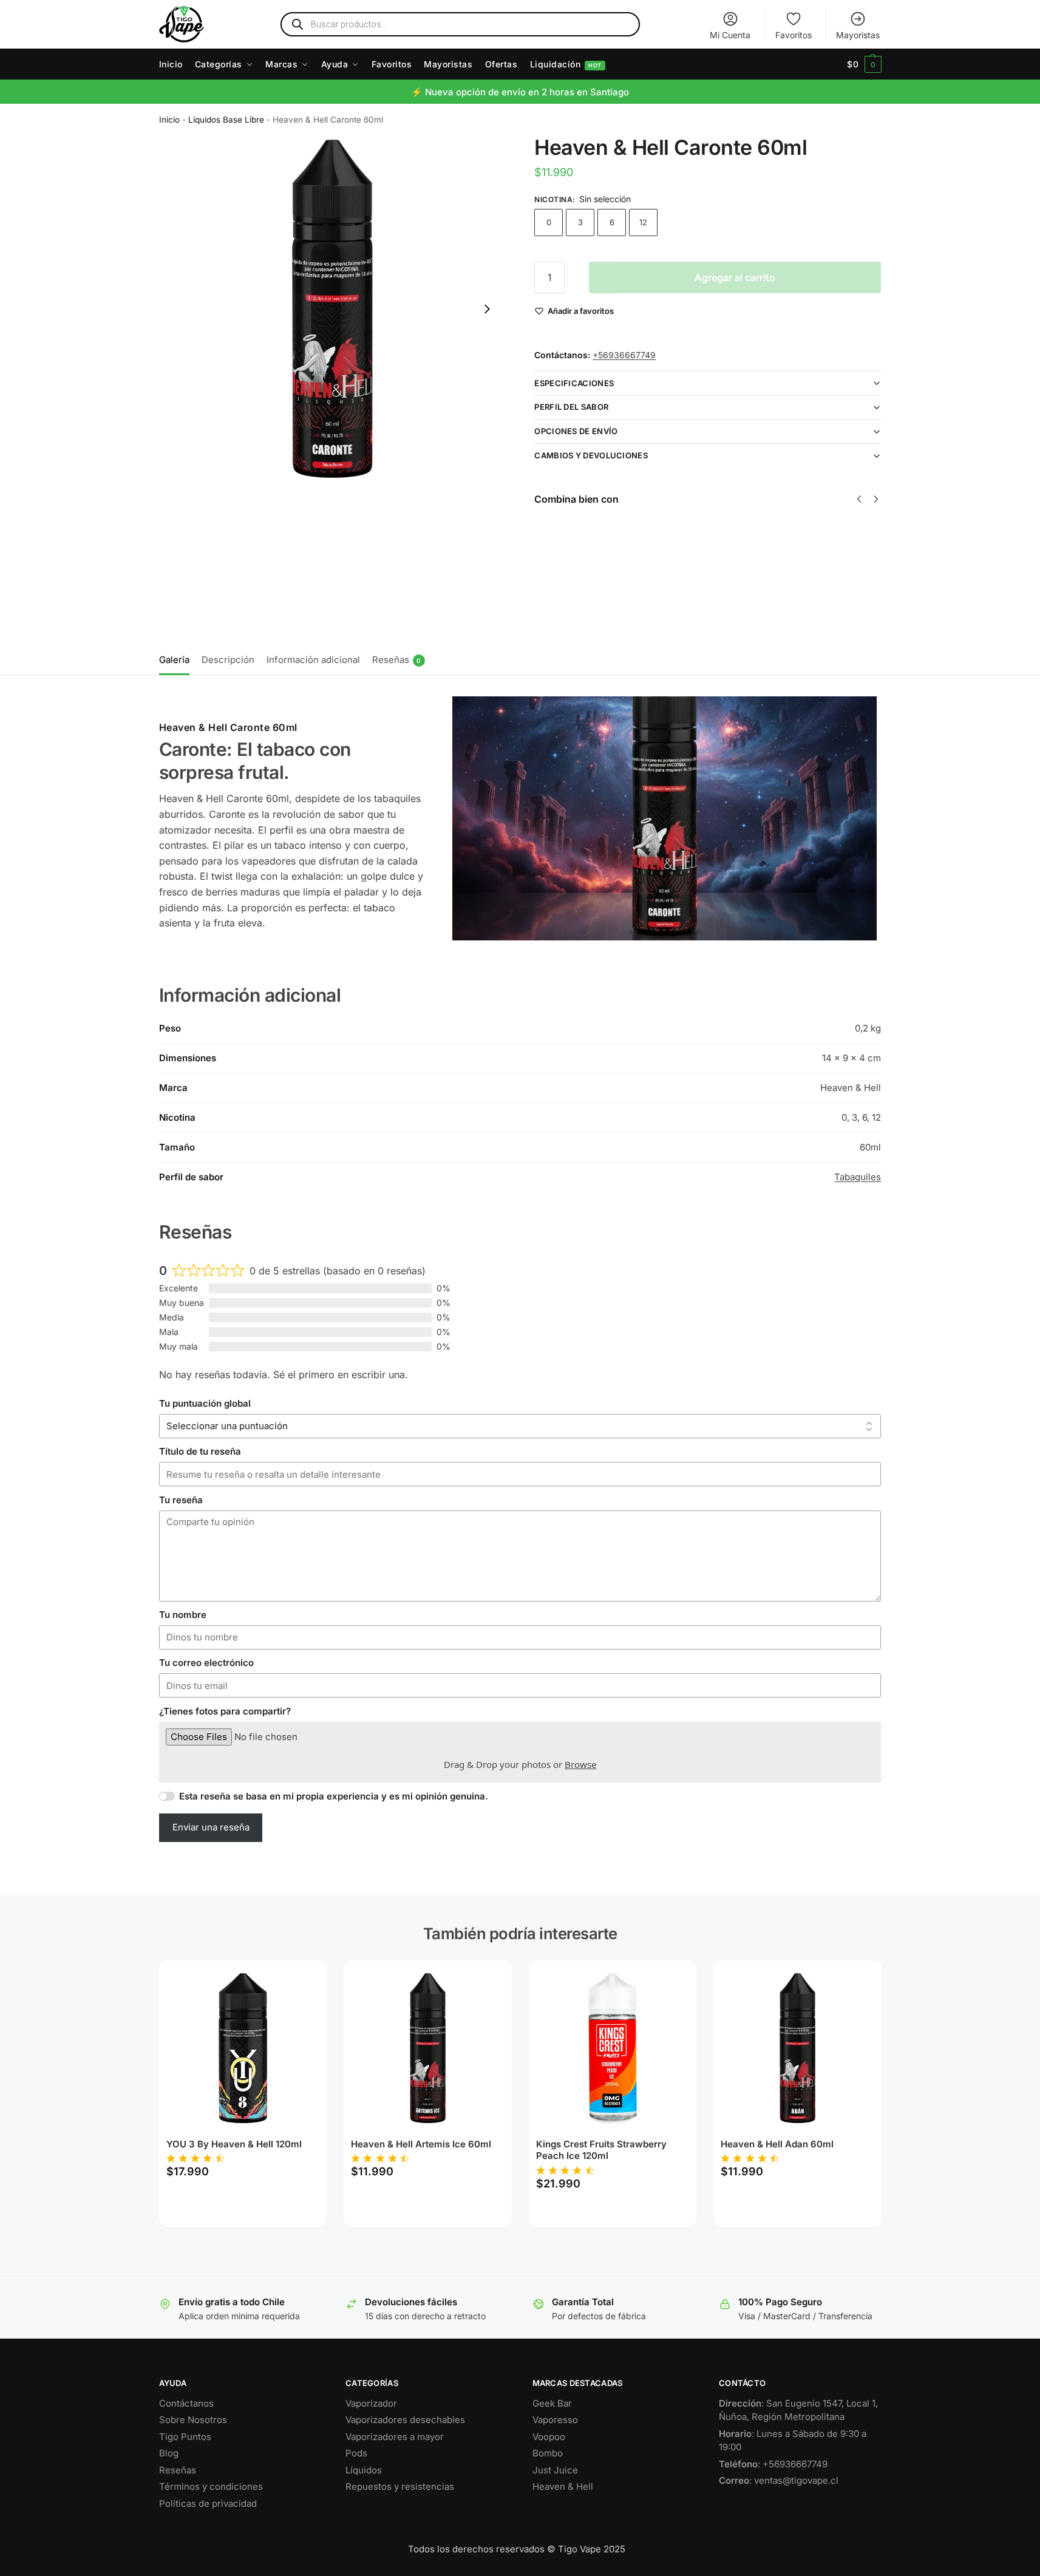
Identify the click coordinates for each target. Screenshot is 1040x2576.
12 (643, 222)
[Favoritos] (299, 1979)
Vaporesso (555, 2420)
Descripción (228, 660)
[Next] (876, 499)
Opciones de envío (576, 431)
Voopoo (549, 2437)
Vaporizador (371, 2403)
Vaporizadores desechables (405, 2420)
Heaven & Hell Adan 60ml (777, 2144)
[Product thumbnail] (569, 564)
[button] (864, 64)
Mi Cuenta (730, 35)
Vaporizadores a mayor (395, 2437)
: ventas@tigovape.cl (779, 2480)
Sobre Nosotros (193, 2420)
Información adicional (313, 660)
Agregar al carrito (735, 277)
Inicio (169, 120)
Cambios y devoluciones (591, 455)
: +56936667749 (773, 2464)
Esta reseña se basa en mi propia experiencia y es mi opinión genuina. (334, 1796)
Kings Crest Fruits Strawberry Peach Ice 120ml (601, 2150)
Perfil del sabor (571, 407)
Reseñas (397, 660)
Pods (356, 2453)
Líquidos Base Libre (226, 120)
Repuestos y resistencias (400, 2486)
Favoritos (794, 35)
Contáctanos (186, 2403)
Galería (174, 660)
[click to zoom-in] (332, 309)
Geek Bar (552, 2403)
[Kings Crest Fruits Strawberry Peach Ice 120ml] (613, 2048)
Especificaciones (574, 383)
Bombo (548, 2453)
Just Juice (555, 2470)
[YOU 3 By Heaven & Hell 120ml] (243, 2048)
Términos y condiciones (211, 2486)
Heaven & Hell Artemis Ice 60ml (421, 2144)
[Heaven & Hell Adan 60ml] (797, 2048)
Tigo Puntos (185, 2437)
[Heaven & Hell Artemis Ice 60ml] (428, 2048)
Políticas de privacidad (208, 2503)
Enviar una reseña (211, 1827)
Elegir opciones (629, 596)
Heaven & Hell (563, 2486)
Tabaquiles (858, 1177)
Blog (169, 2453)
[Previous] (859, 499)
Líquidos (364, 2470)
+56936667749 (624, 355)
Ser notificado (750, 608)
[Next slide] (487, 309)
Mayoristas (858, 35)
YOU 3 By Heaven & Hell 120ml (234, 2144)
